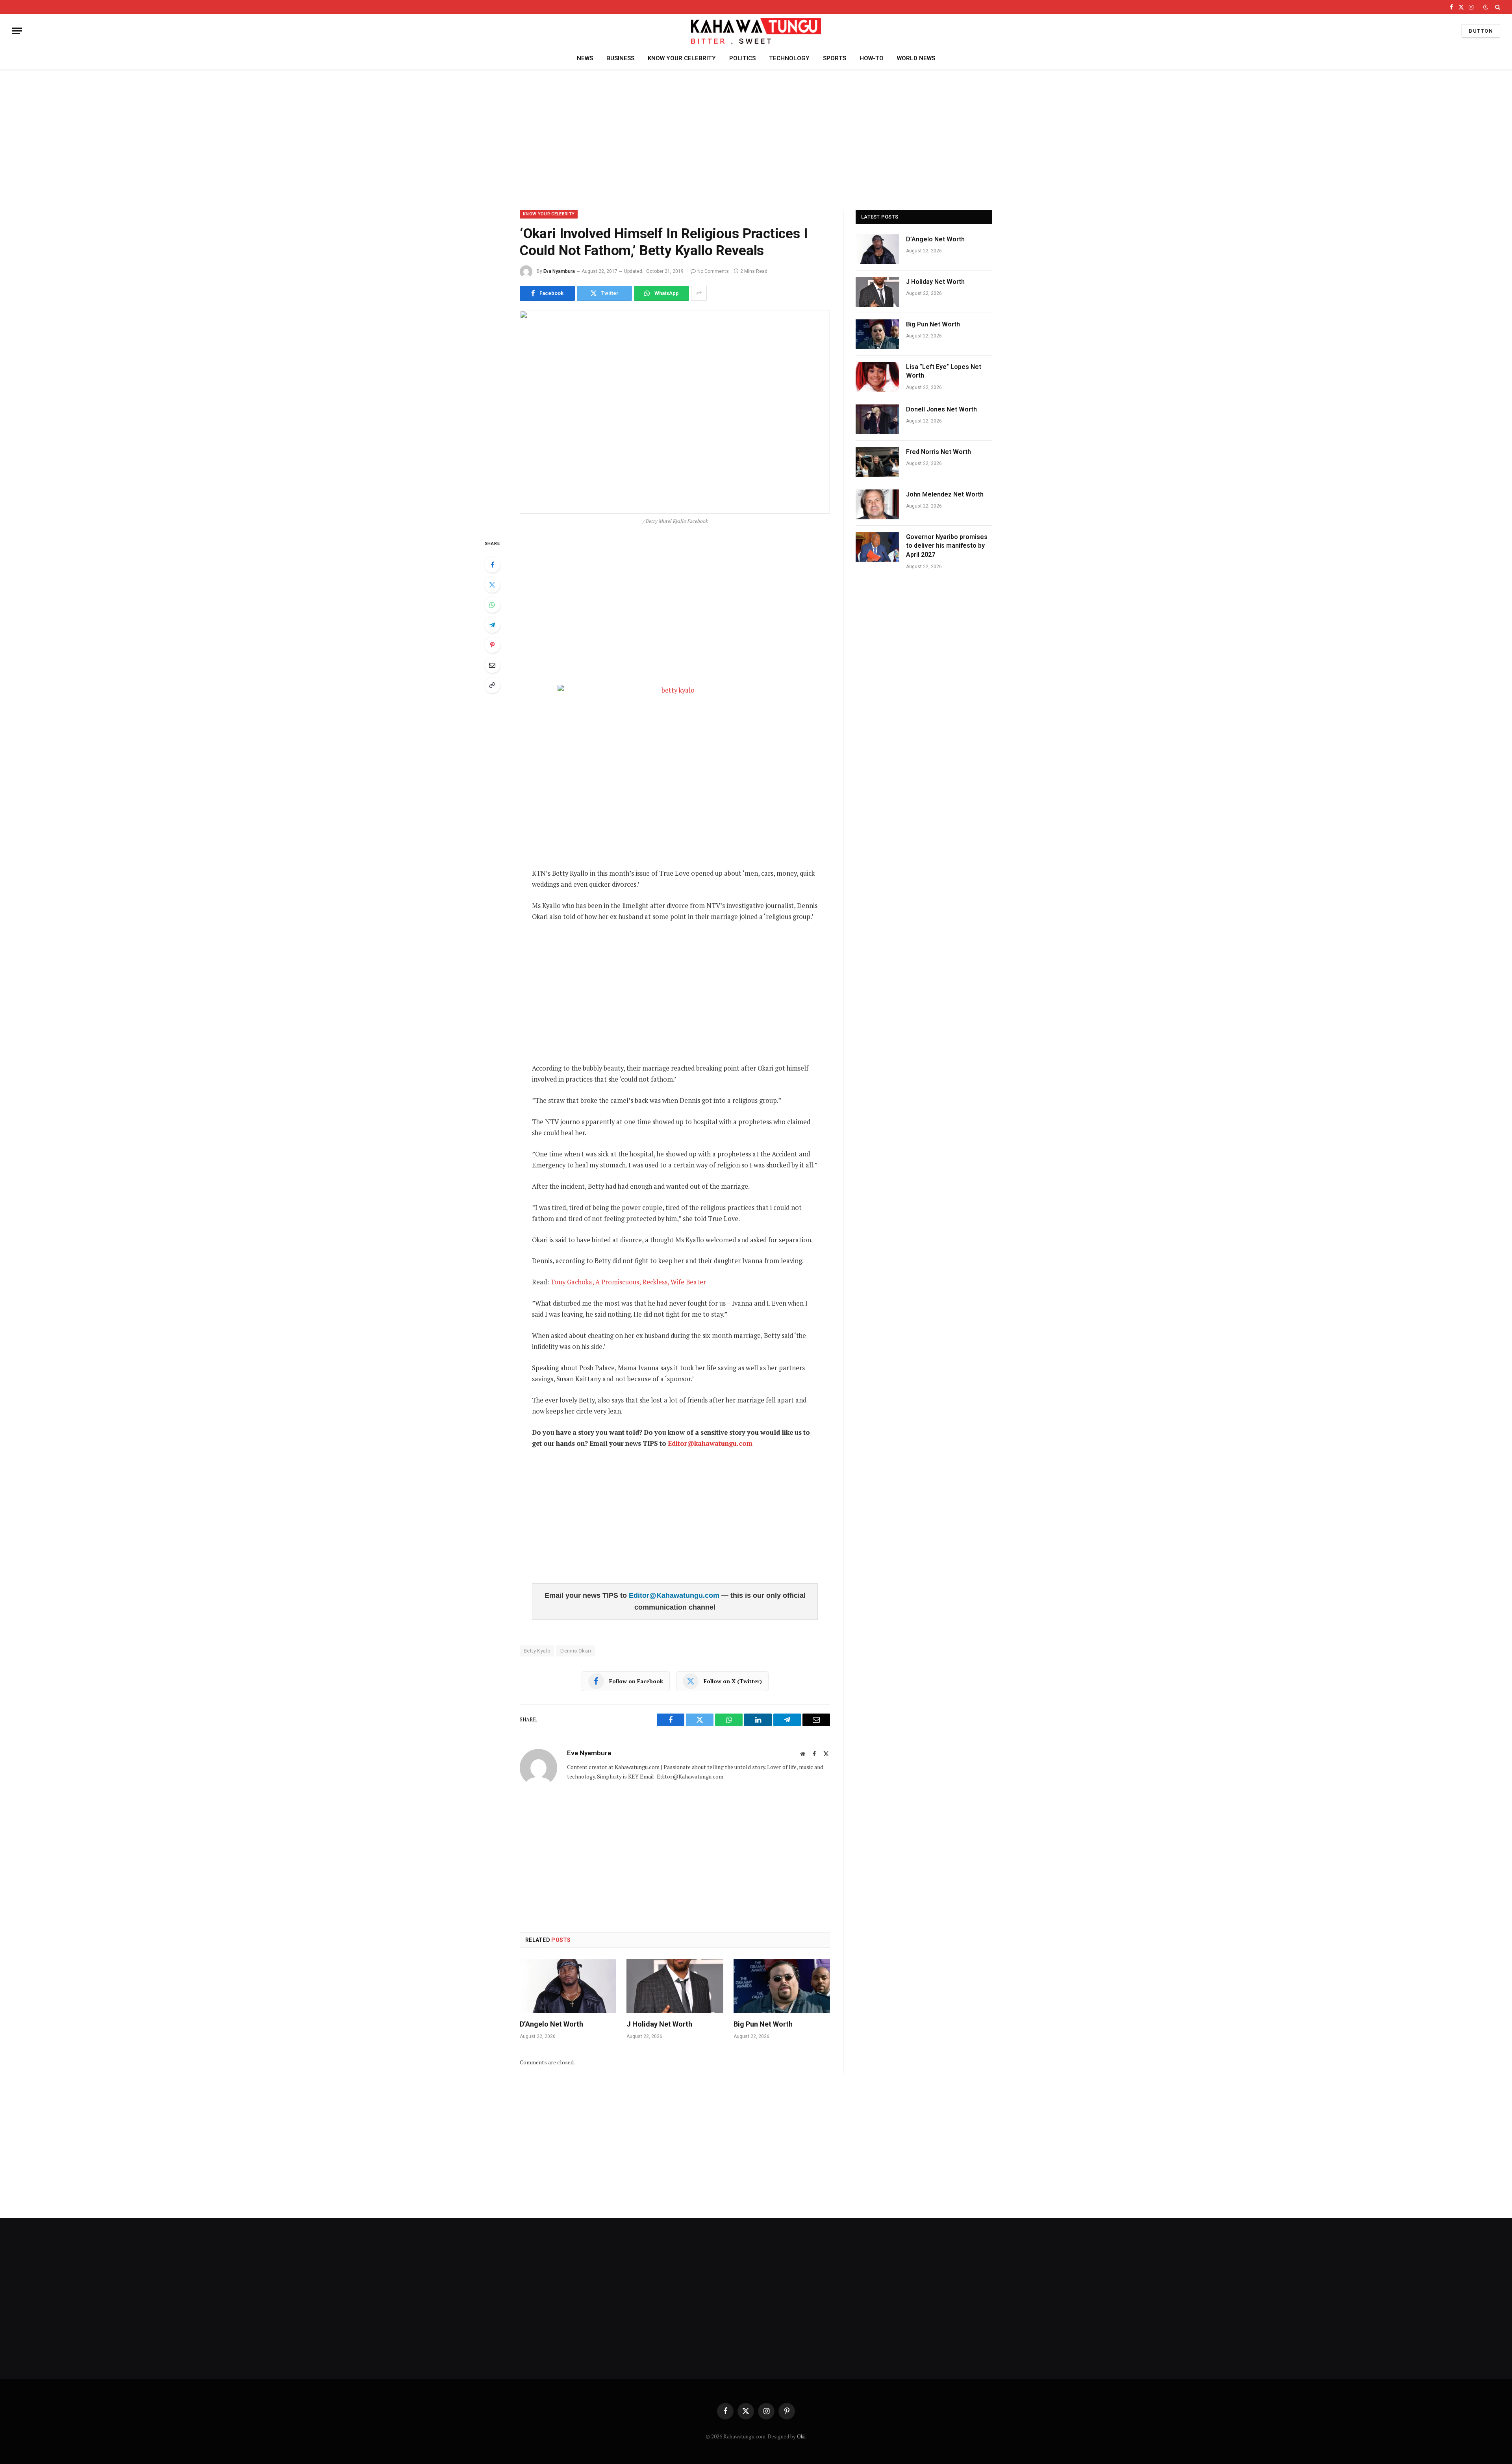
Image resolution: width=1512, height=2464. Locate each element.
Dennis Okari (576, 1651)
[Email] (492, 665)
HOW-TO (872, 58)
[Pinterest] (492, 645)
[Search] (1497, 7)
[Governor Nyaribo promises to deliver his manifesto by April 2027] (877, 547)
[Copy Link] (492, 685)
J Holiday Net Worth (659, 2024)
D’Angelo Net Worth (551, 2024)
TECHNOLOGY (789, 58)
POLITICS (742, 58)
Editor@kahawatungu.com (710, 1443)
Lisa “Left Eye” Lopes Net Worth (944, 371)
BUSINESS (620, 58)
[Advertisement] (756, 138)
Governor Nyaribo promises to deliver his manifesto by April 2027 (947, 546)
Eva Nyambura (559, 271)
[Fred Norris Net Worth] (877, 462)
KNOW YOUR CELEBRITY (682, 58)
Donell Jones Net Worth (941, 409)
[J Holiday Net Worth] (675, 1986)
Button (1481, 31)
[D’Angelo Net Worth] (568, 1986)
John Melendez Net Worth (945, 494)
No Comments (713, 271)
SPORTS (835, 58)
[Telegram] (492, 625)
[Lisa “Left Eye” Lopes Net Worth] (877, 377)
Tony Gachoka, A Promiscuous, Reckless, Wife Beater (628, 1282)
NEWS (585, 58)
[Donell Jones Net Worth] (877, 419)
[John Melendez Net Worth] (877, 504)
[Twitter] (492, 585)
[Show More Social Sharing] (699, 293)
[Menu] (17, 31)
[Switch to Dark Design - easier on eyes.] (1486, 7)
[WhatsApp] (492, 605)
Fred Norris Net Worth (939, 452)
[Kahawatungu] (756, 31)
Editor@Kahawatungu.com (675, 1595)
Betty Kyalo (537, 1651)
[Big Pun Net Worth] (782, 1986)
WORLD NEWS (916, 58)
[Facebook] (492, 565)
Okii (801, 2436)
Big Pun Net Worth (763, 2024)
